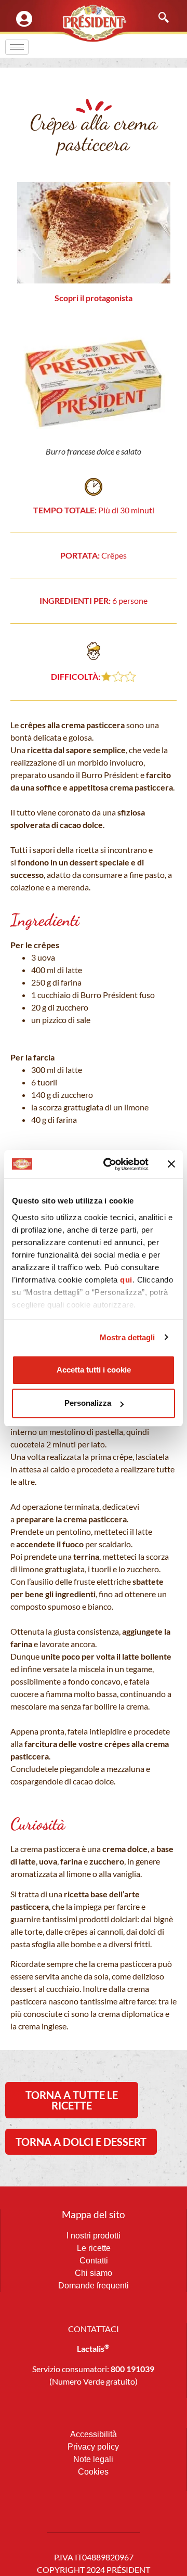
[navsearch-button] (158, 18)
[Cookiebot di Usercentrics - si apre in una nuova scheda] (110, 1164)
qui (126, 1280)
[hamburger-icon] (17, 47)
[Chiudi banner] (171, 1164)
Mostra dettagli (128, 1337)
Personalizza (88, 1403)
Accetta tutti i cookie (94, 1370)
